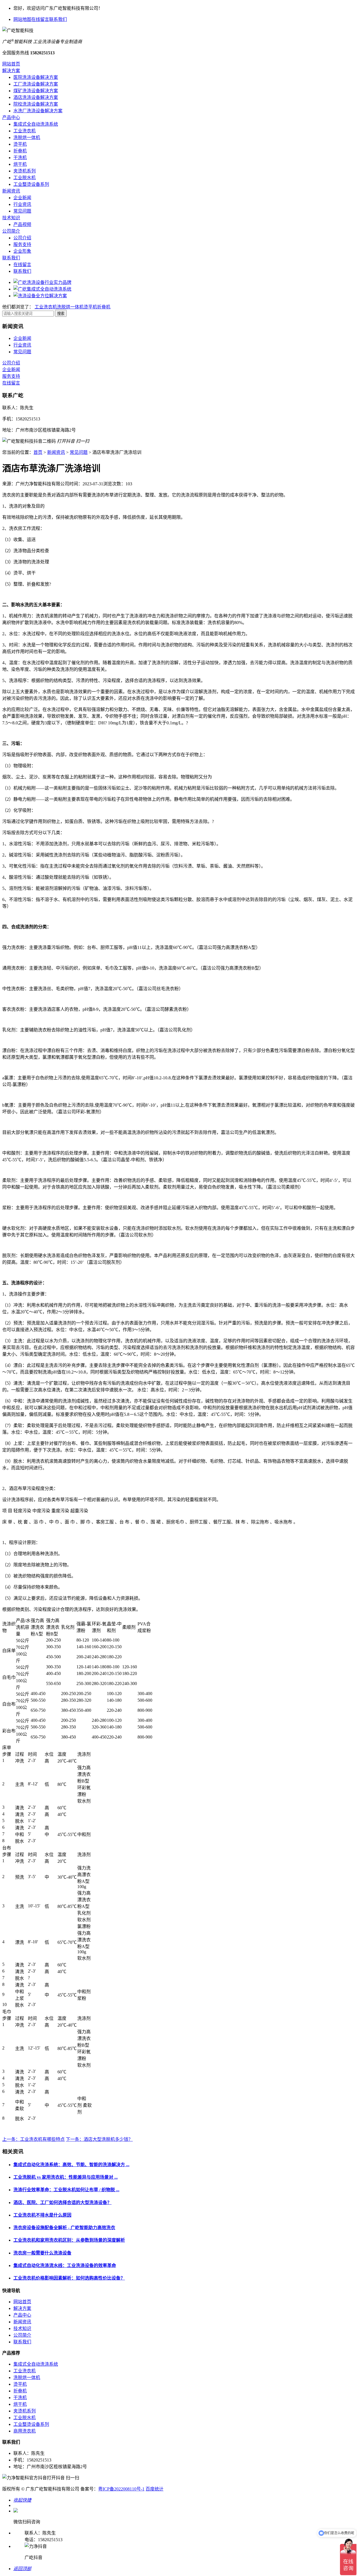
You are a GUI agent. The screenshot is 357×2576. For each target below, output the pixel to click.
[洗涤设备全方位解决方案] (40, 296)
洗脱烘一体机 (27, 137)
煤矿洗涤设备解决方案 (36, 91)
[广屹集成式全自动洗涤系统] (42, 289)
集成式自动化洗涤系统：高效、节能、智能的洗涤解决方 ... (71, 2165)
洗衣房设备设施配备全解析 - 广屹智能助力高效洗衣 (64, 2228)
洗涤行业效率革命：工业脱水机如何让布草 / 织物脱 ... (66, 2190)
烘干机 (20, 164)
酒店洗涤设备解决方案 (36, 97)
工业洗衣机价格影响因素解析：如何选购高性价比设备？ (69, 2278)
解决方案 (11, 71)
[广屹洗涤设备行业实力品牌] (42, 282)
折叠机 (20, 151)
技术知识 (11, 218)
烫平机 (20, 144)
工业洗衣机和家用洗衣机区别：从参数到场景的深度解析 (69, 2240)
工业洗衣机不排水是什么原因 (42, 2215)
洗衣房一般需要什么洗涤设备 (42, 2253)
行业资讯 (22, 204)
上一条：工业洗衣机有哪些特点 (33, 2139)
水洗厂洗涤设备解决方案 (38, 111)
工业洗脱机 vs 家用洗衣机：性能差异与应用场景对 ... (66, 2177)
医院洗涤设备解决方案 (36, 77)
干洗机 (20, 158)
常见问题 (22, 211)
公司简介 (11, 231)
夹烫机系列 (25, 171)
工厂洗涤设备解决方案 (36, 84)
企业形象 (22, 251)
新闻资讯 (11, 191)
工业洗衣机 (25, 131)
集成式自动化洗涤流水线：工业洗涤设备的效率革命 (65, 2265)
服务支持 (22, 244)
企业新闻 (22, 198)
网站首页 (11, 64)
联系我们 (58, 19)
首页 (38, 452)
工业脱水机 (25, 178)
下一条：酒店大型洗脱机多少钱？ (99, 2139)
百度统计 (155, 2489)
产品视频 (22, 224)
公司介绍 (22, 238)
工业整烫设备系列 (31, 184)
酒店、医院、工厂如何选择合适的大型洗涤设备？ (62, 2203)
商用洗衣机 (25, 2431)
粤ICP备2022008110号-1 (121, 2489)
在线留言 (40, 19)
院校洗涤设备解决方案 (36, 104)
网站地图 (22, 19)
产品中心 (11, 117)
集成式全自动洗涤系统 (36, 124)
